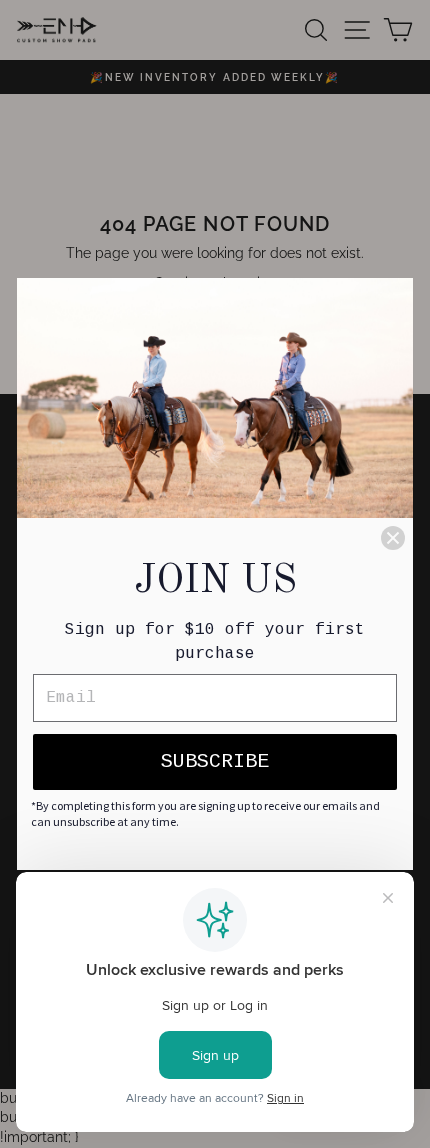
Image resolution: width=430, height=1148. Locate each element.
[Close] (393, 538)
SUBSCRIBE (215, 761)
